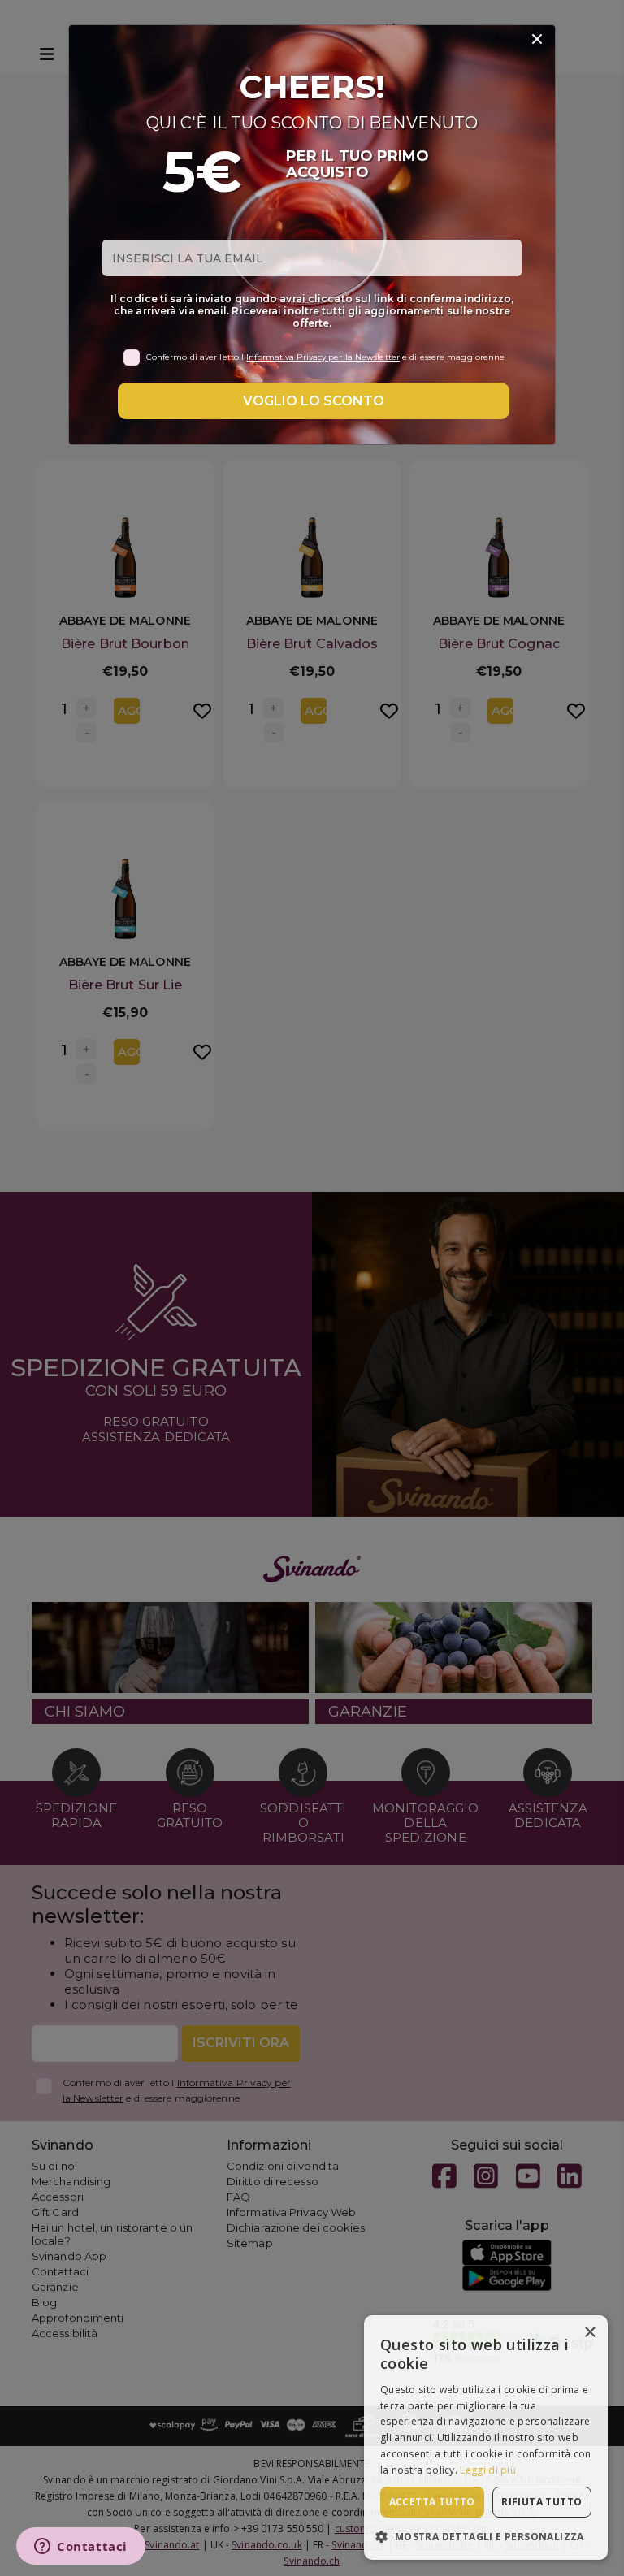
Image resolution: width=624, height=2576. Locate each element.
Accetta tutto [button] (432, 2502)
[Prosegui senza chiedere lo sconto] (537, 40)
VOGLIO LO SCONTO (314, 401)
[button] (486, 2536)
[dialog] (486, 2437)
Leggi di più (488, 2470)
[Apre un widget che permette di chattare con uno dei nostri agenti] (81, 2548)
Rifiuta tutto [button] (542, 2502)
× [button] (589, 2333)
